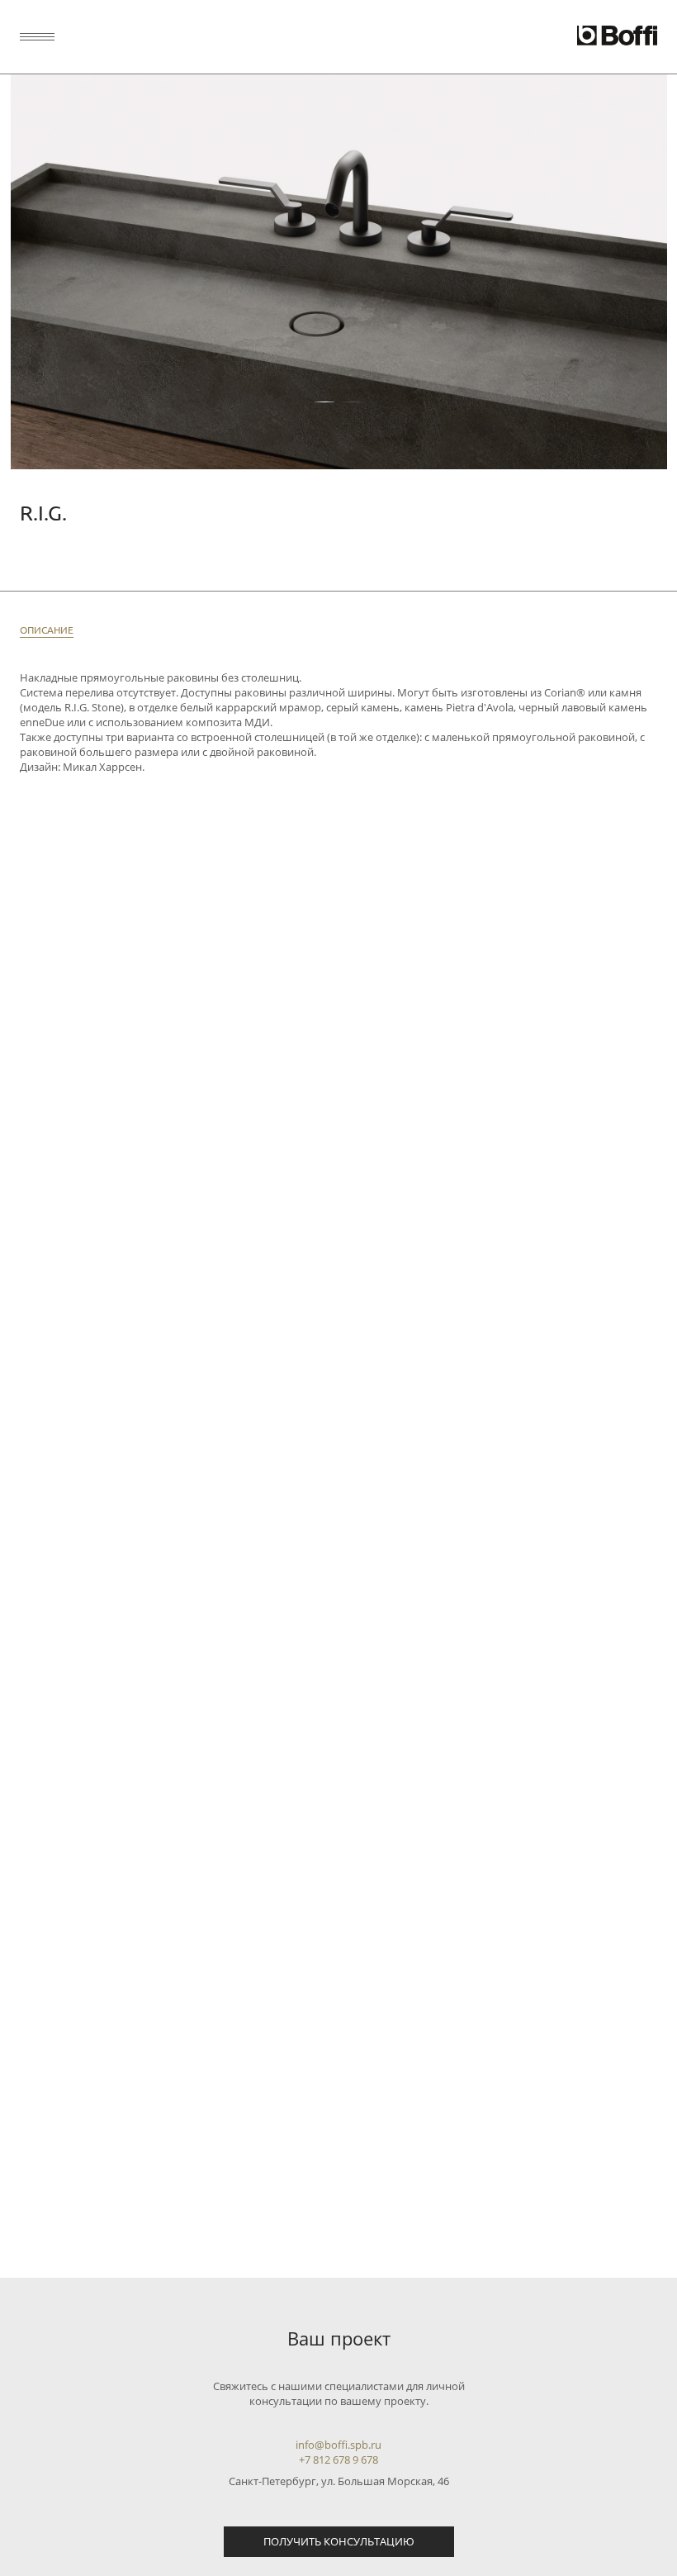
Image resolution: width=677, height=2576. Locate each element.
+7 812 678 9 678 (338, 2460)
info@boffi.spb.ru (338, 2445)
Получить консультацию (339, 2541)
